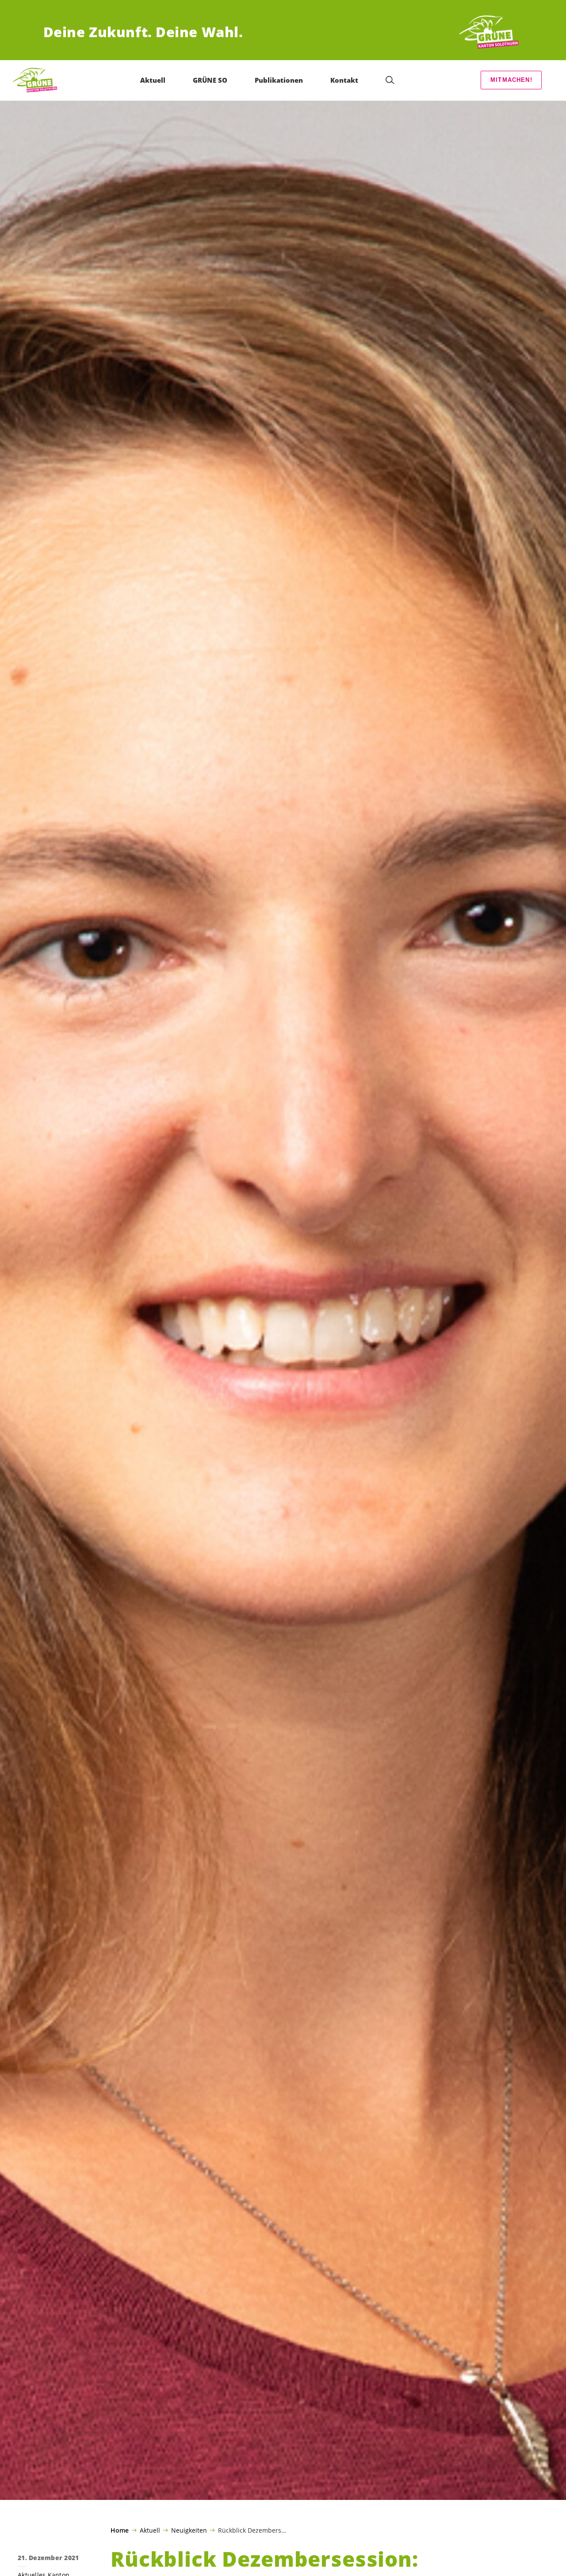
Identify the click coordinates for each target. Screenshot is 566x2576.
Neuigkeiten (189, 2530)
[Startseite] (490, 32)
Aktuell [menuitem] (153, 80)
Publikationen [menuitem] (279, 80)
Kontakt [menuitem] (344, 80)
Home (120, 2530)
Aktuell (150, 2530)
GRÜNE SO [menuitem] (210, 80)
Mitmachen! (511, 80)
